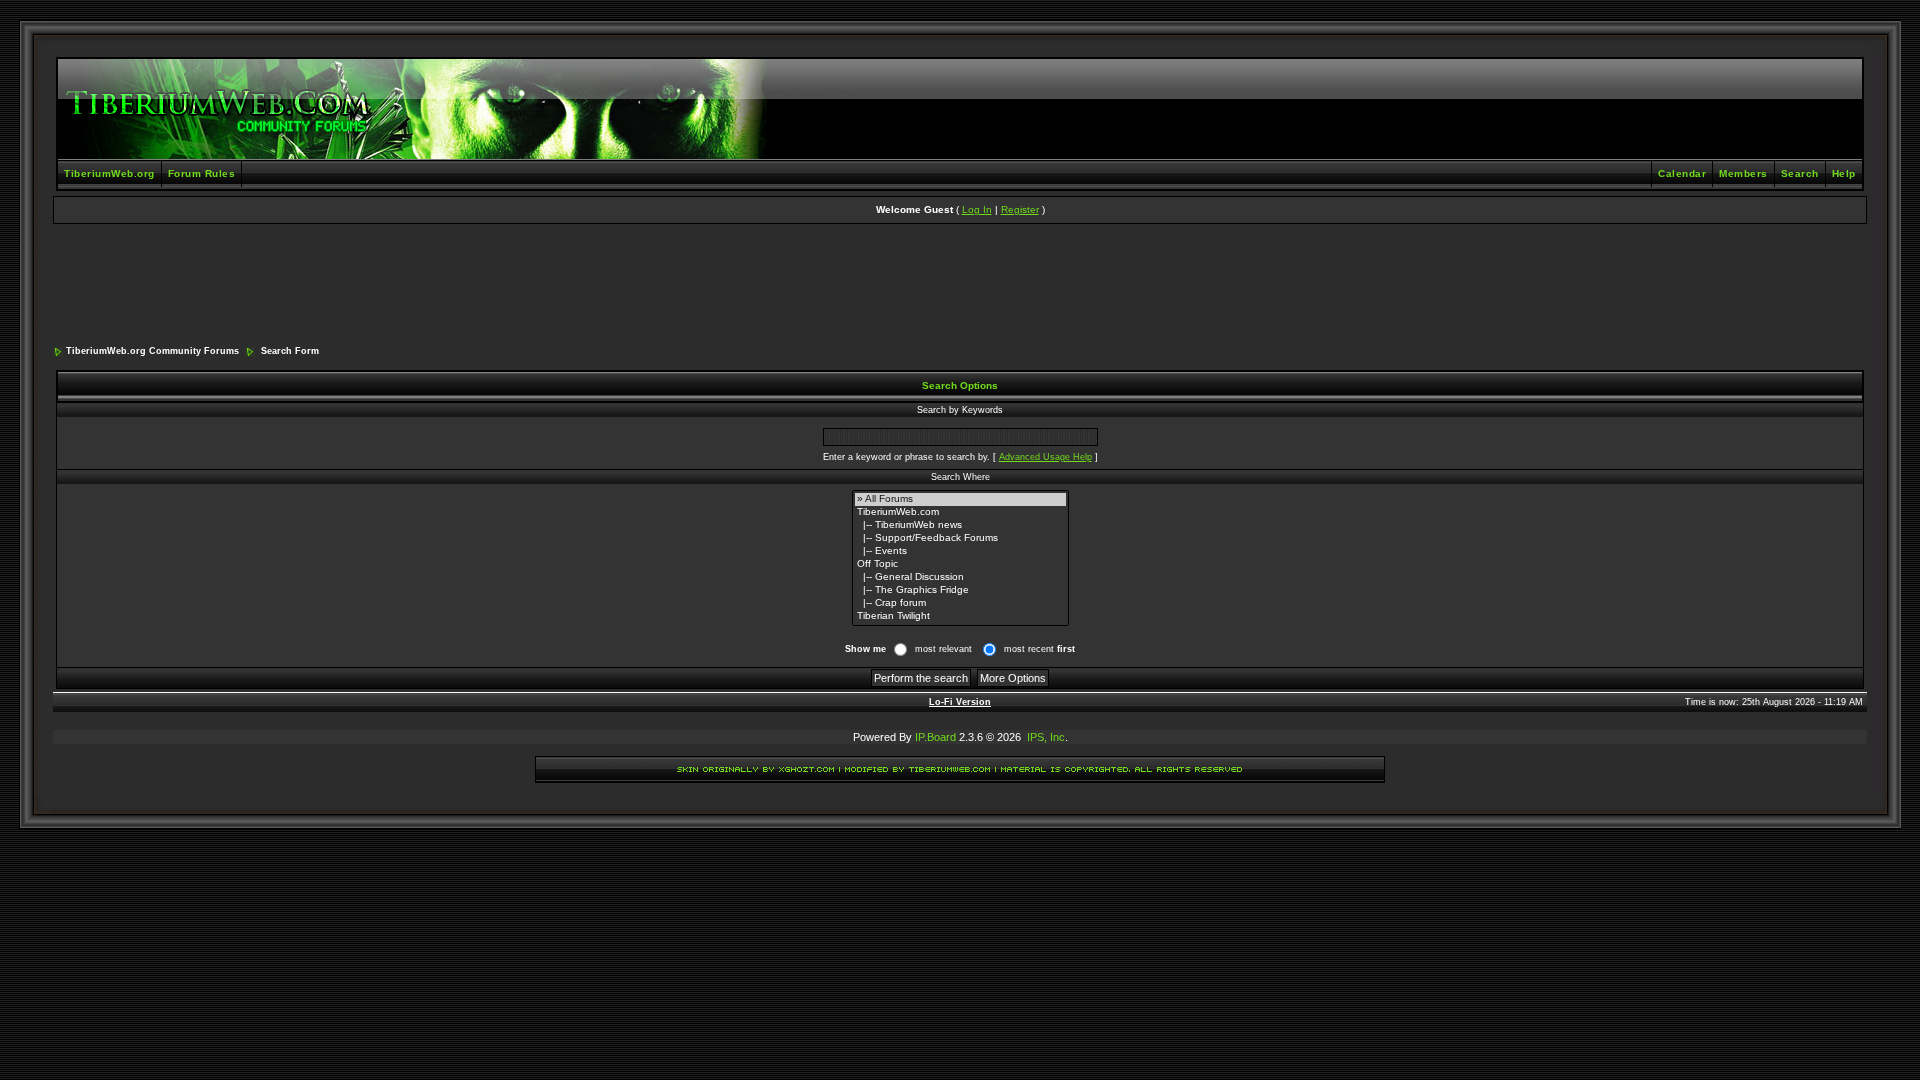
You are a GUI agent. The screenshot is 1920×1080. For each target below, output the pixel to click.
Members (1743, 173)
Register (1020, 209)
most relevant (943, 649)
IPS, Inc (1046, 737)
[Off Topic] (960, 564)
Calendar (1682, 173)
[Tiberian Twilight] (960, 616)
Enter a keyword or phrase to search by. (906, 457)
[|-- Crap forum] (960, 603)
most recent (1039, 649)
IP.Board (935, 737)
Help (1844, 173)
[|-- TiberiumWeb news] (960, 525)
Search (1800, 173)
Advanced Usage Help (1045, 457)
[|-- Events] (960, 551)
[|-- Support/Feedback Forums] (960, 538)
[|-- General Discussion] (960, 577)
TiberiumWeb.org (109, 173)
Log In (977, 209)
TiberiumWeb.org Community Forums (152, 351)
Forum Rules (202, 173)
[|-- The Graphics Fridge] (960, 590)
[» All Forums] (960, 499)
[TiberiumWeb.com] (960, 512)
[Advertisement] (960, 286)
